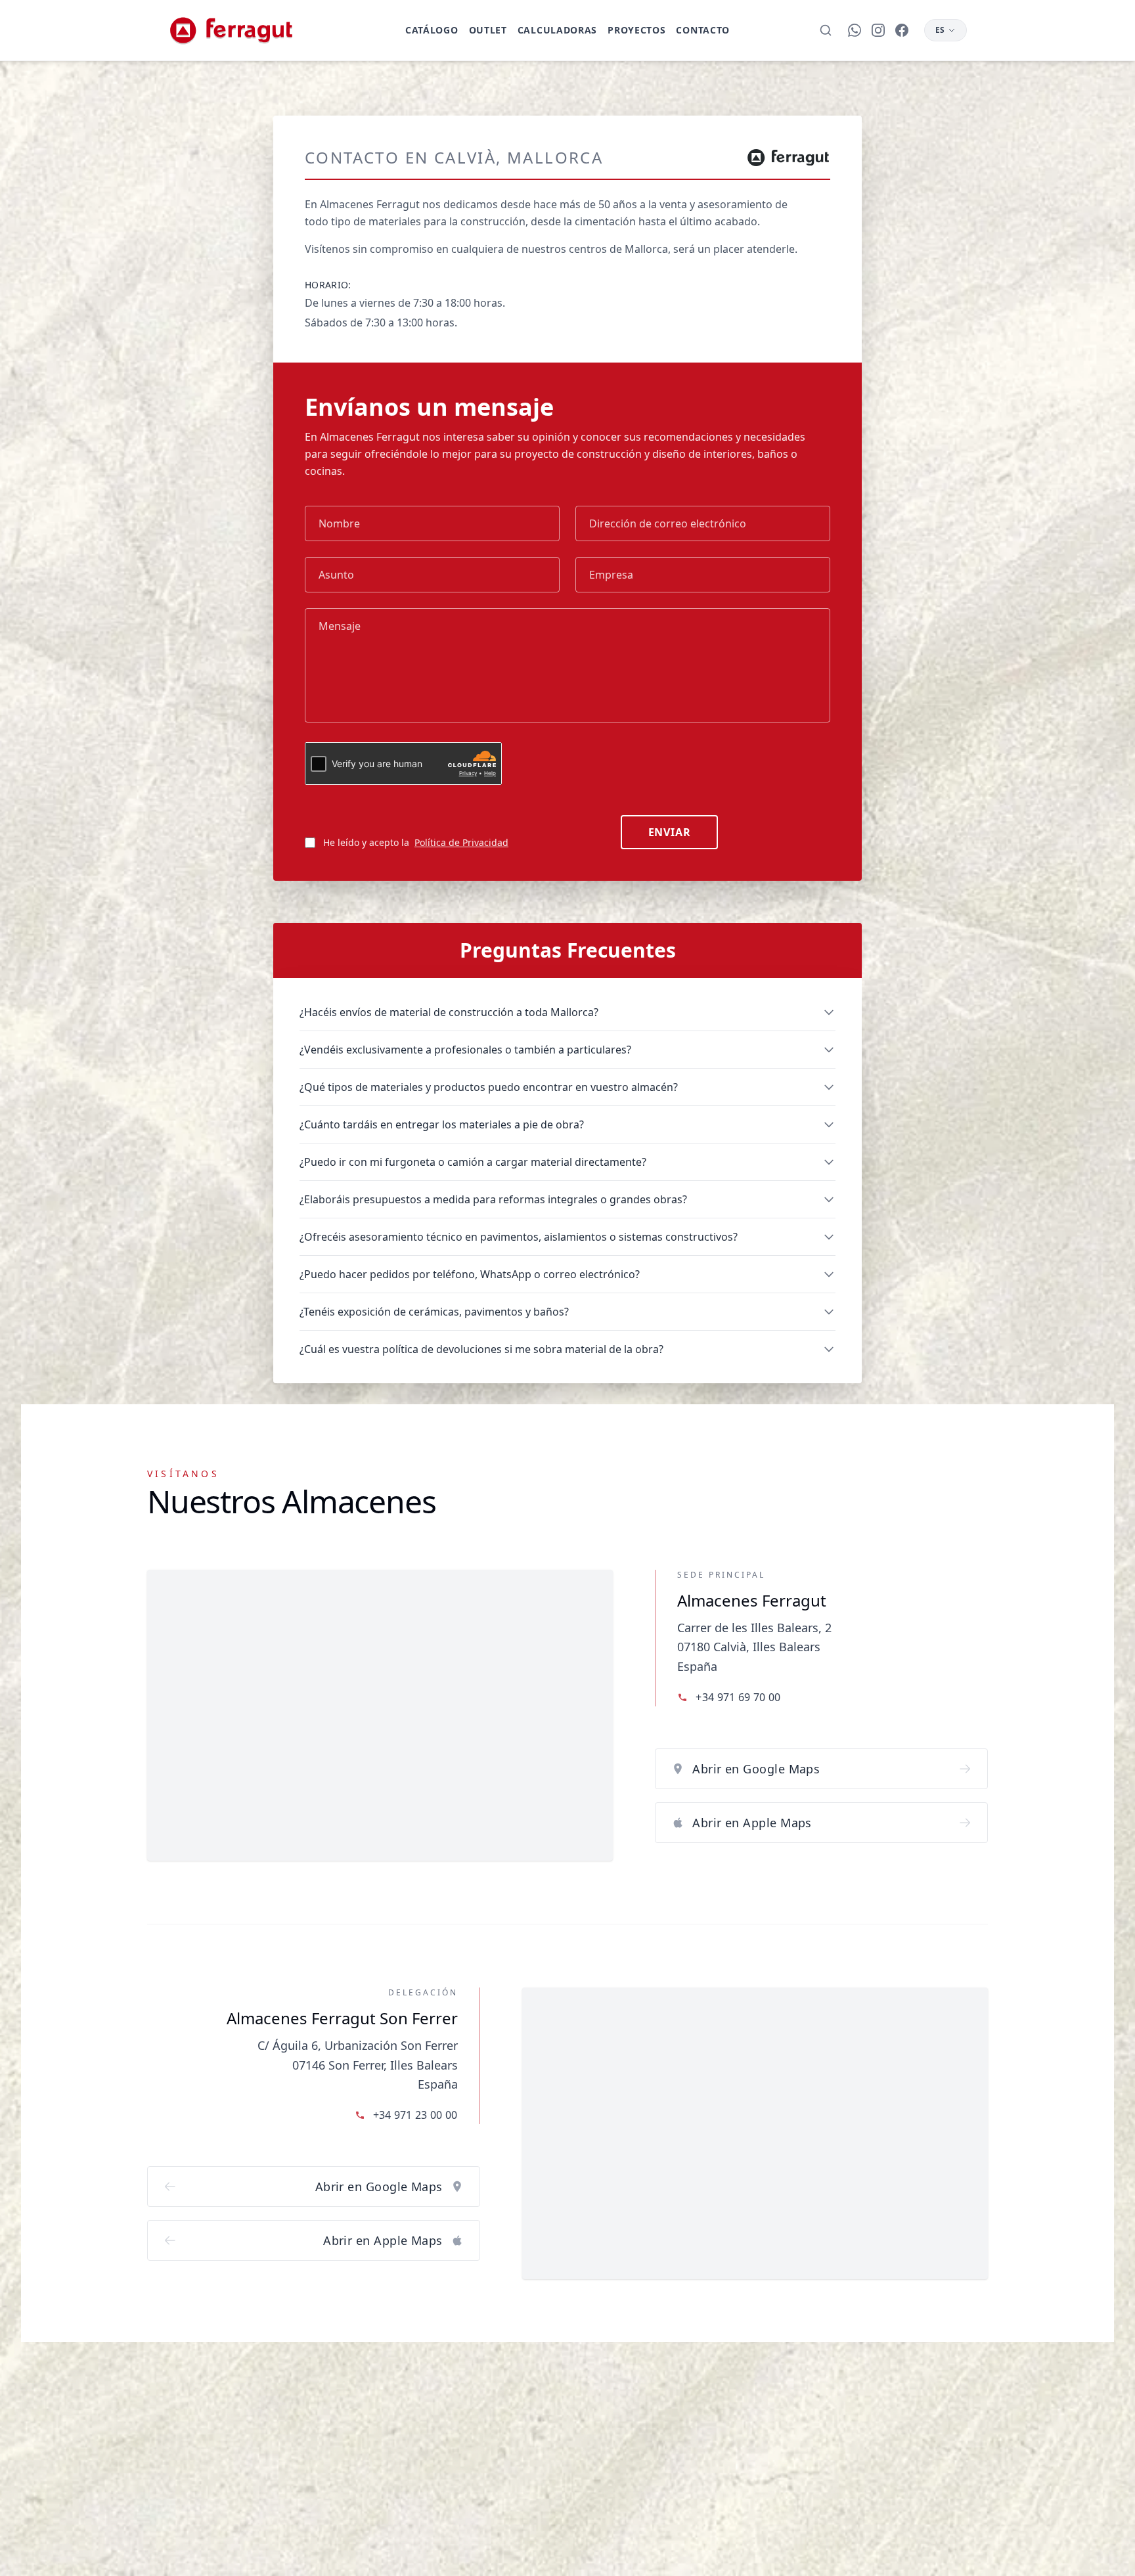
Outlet (488, 30)
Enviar (670, 832)
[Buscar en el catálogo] (826, 30)
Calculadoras (557, 30)
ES (940, 30)
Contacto (703, 30)
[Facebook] (902, 30)
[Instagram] (878, 30)
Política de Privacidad (461, 842)
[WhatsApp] (855, 30)
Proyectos (636, 30)
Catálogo (432, 30)
